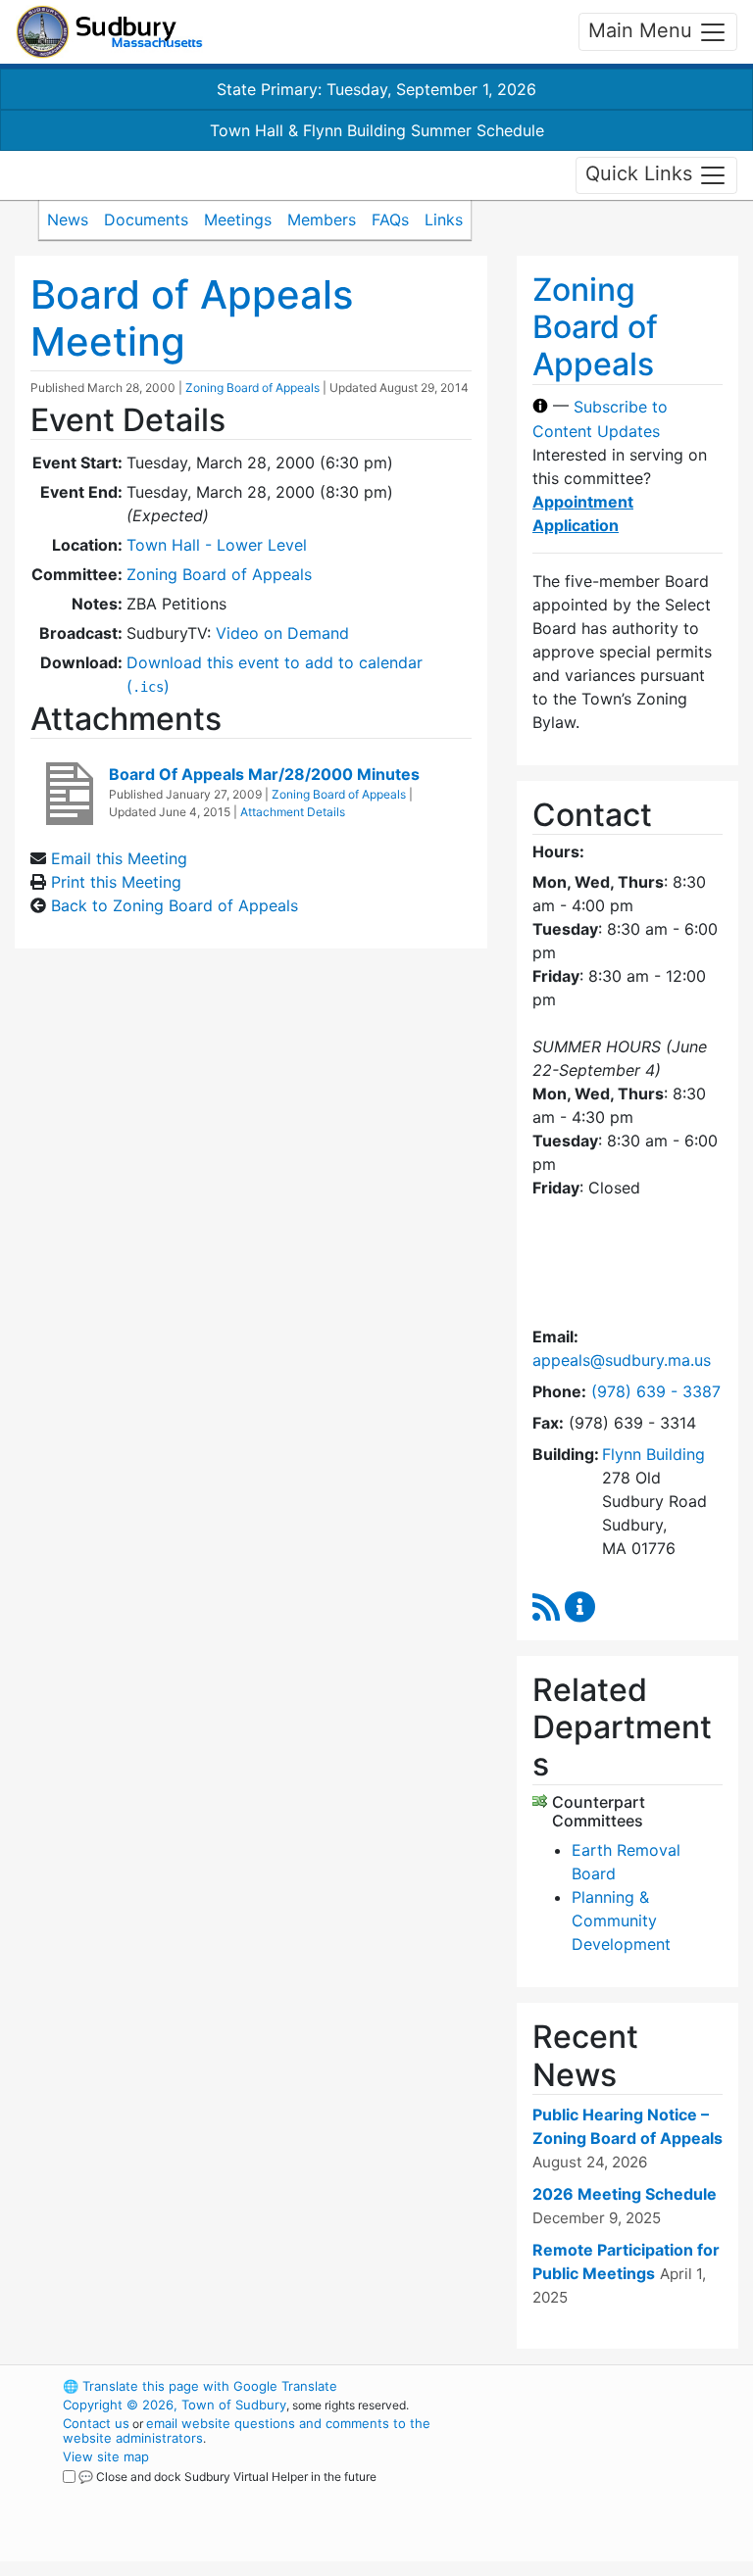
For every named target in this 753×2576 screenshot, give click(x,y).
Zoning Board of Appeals (252, 388)
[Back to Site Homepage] (109, 32)
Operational (622, 2494)
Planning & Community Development (621, 1920)
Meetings (238, 219)
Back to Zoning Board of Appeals (175, 905)
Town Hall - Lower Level (217, 545)
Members (322, 219)
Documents (146, 219)
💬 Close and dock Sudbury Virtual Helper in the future (227, 2477)
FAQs (390, 219)
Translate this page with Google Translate (200, 2386)
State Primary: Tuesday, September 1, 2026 (376, 89)
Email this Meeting (119, 858)
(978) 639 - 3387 (656, 1391)
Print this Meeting (116, 882)
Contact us (96, 2423)
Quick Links (642, 173)
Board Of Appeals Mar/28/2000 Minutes (264, 774)
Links (444, 219)
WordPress (588, 2386)
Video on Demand (282, 633)
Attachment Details (293, 812)
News (68, 219)
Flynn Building (653, 1454)
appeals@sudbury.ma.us (622, 1360)
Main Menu (643, 30)
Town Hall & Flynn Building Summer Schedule (377, 130)
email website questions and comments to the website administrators (247, 2430)
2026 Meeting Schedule (625, 2194)
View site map (106, 2456)
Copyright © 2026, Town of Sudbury (175, 2405)
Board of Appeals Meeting (192, 318)
